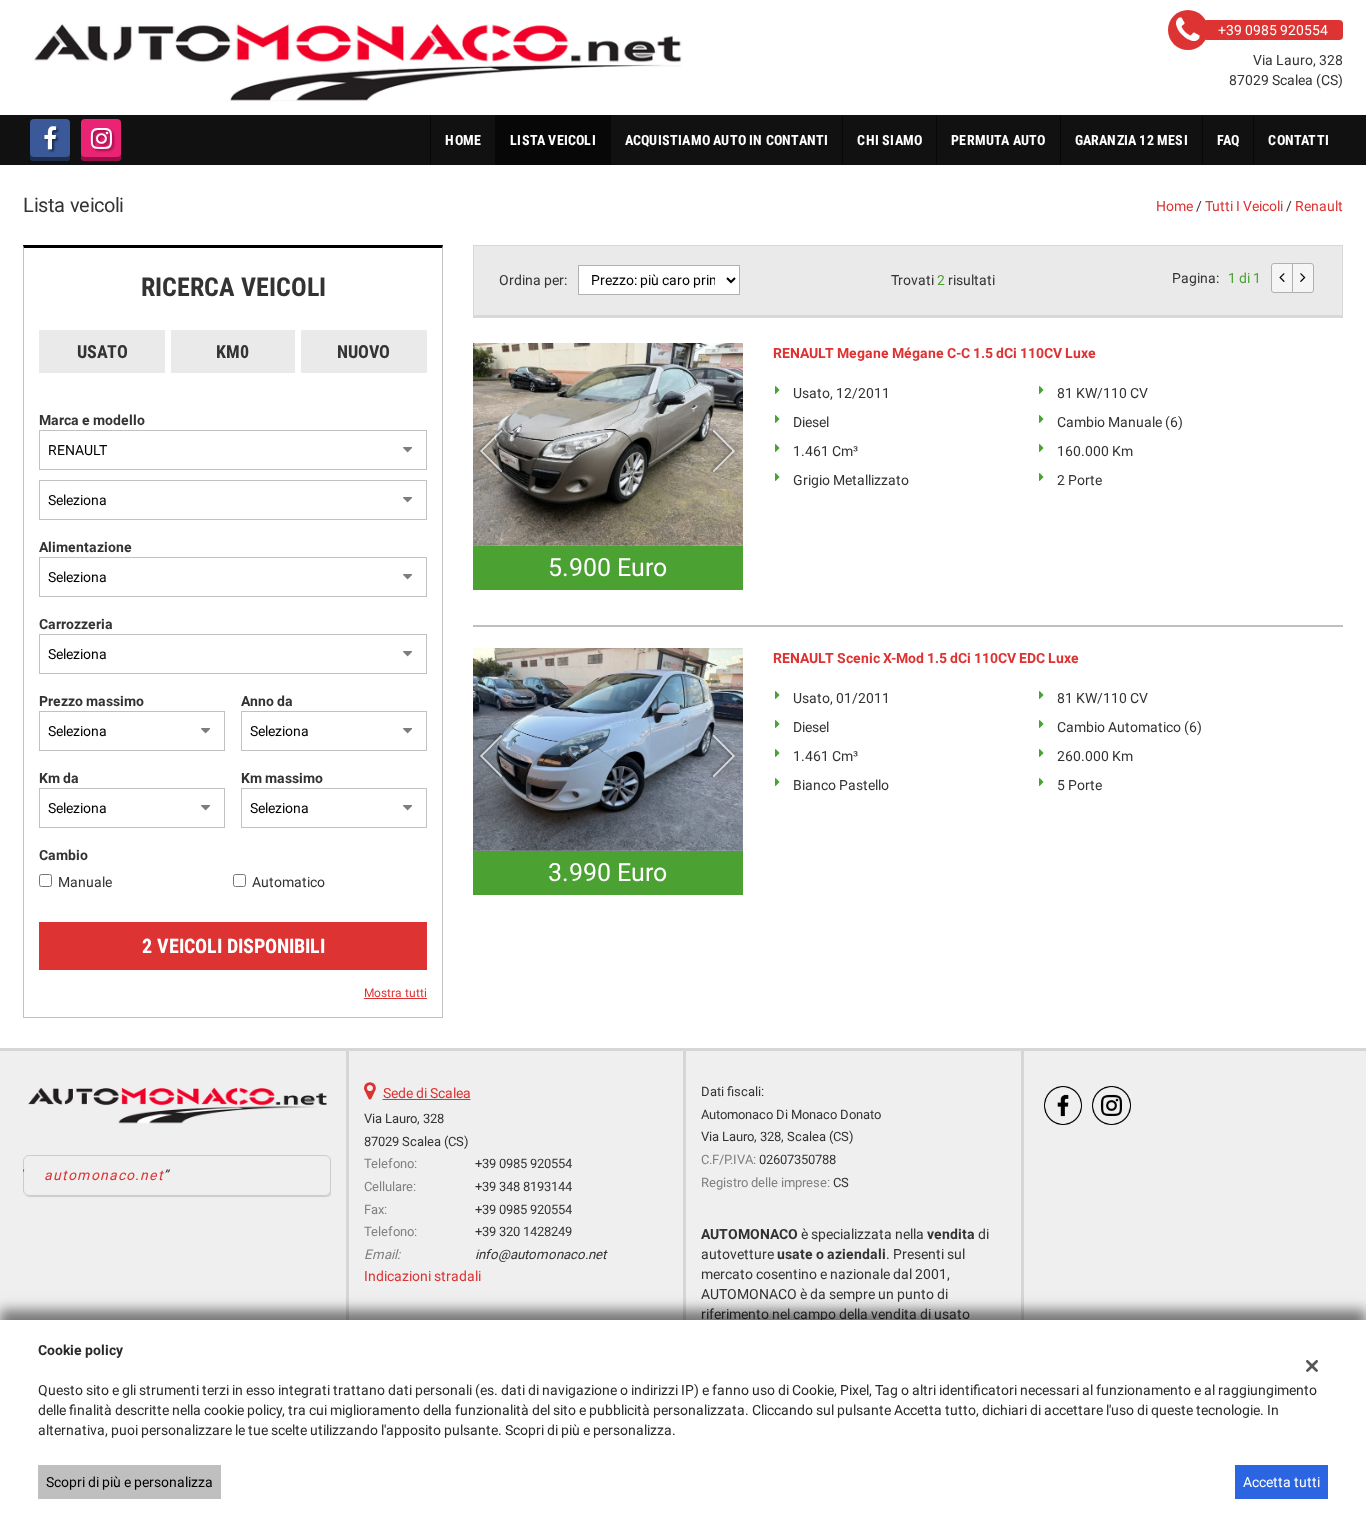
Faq (1228, 140)
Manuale (85, 882)
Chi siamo (889, 140)
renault (1319, 206)
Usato (102, 351)
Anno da (267, 701)
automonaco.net (104, 1175)
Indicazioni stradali (422, 1276)
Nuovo (363, 351)
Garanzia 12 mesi (1131, 140)
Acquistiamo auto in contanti (727, 140)
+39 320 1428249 (523, 1231)
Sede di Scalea (427, 1093)
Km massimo (282, 778)
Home (463, 140)
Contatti (1298, 140)
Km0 (232, 351)
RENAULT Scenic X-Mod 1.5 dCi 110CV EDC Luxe (926, 658)
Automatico (288, 882)
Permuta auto (998, 140)
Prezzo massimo (91, 701)
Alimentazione (85, 547)
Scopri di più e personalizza (129, 1482)
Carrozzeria (76, 624)
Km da (59, 778)
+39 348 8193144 (523, 1186)
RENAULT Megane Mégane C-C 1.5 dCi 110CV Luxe (934, 353)
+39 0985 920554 (523, 1163)
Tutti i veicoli (1244, 206)
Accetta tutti (1281, 1482)
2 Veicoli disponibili (233, 946)
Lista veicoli (553, 140)
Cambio (63, 855)
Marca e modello (92, 420)
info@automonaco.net (540, 1254)
